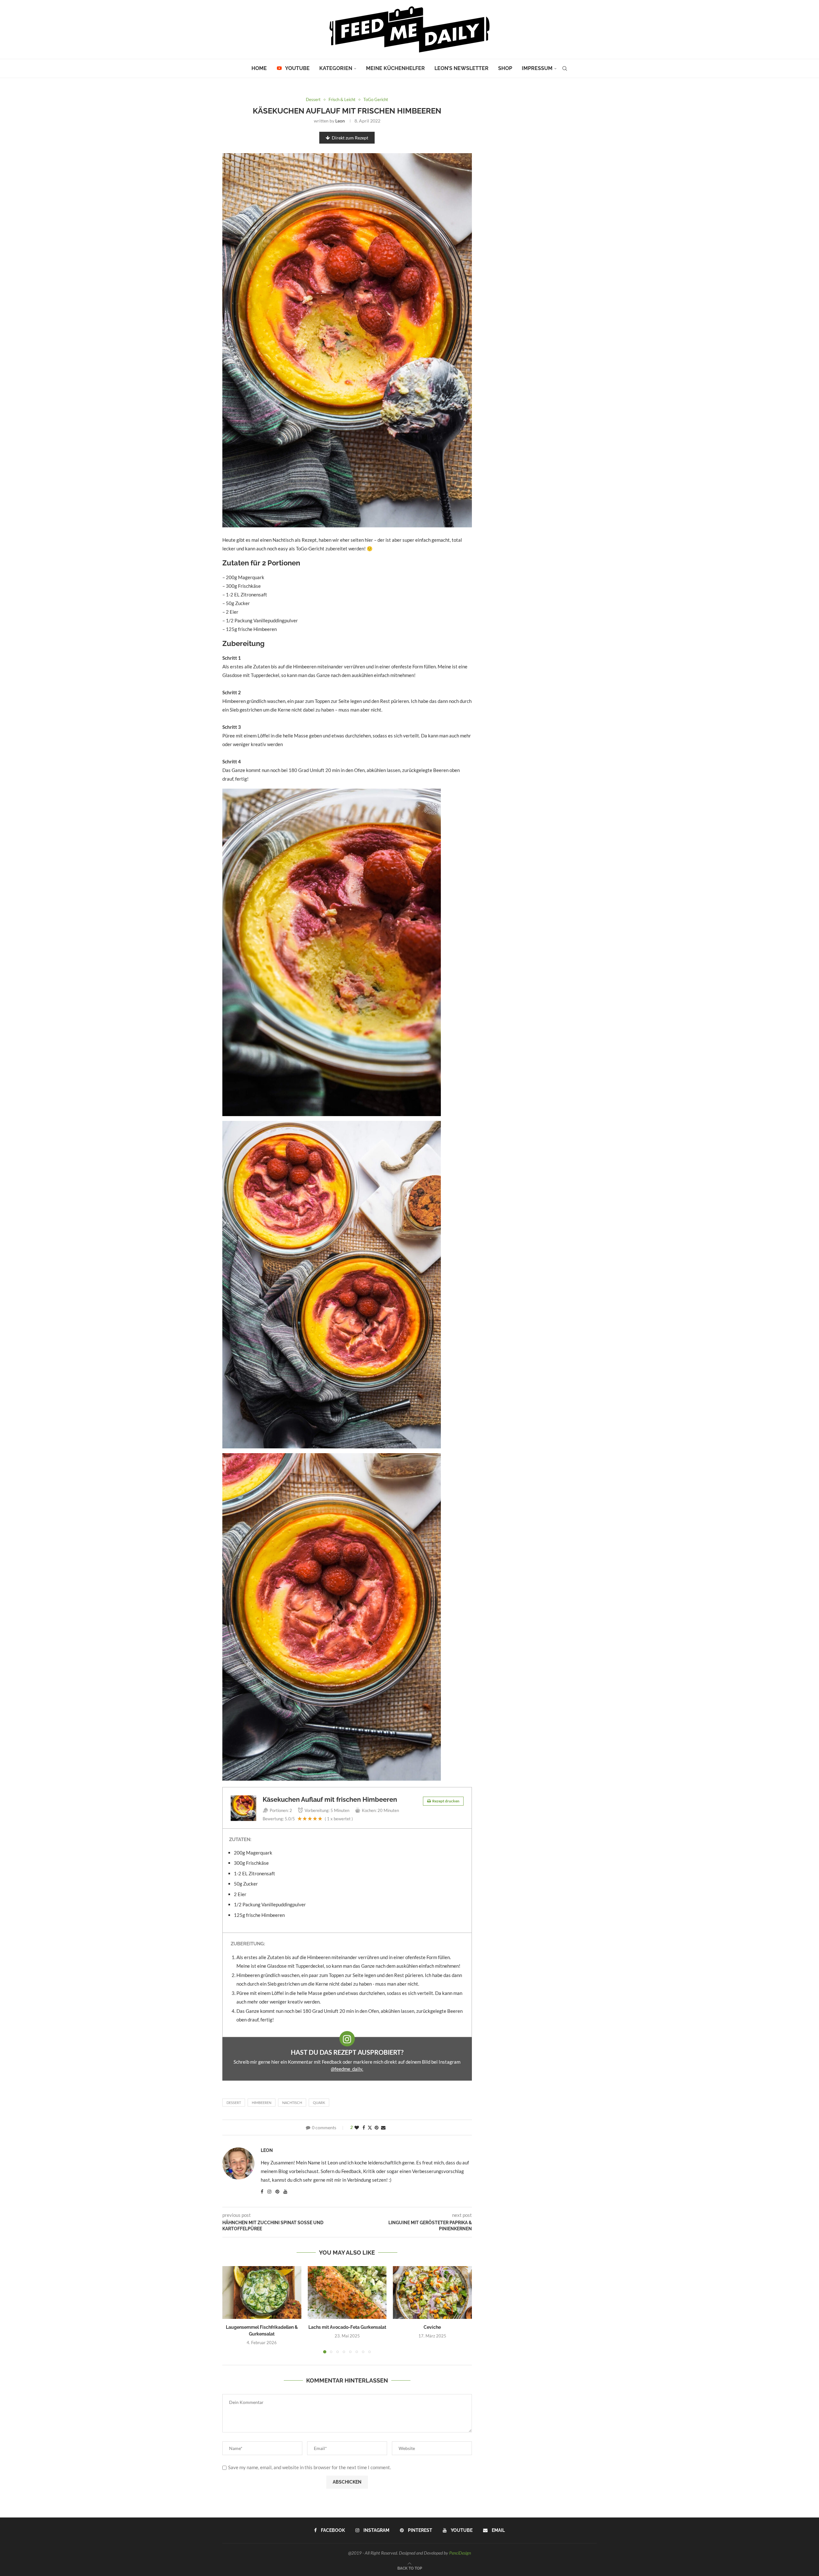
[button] (231, 2310)
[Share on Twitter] (370, 2127)
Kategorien (336, 68)
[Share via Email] (383, 2127)
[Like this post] (357, 2127)
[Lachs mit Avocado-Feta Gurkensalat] (347, 2292)
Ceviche (433, 2328)
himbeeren (262, 2103)
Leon (340, 121)
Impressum (537, 68)
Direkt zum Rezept (350, 138)
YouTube (297, 68)
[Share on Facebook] (364, 2127)
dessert (234, 2103)
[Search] (565, 68)
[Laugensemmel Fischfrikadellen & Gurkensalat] (262, 2292)
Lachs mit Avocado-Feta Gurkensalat (347, 2328)
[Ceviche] (432, 2292)
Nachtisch (292, 2103)
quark (319, 2103)
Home (259, 68)
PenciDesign (460, 2553)
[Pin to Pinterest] (377, 2127)
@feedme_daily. (347, 2069)
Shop (505, 68)
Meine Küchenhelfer (395, 68)
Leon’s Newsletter (461, 68)
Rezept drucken (446, 1801)
